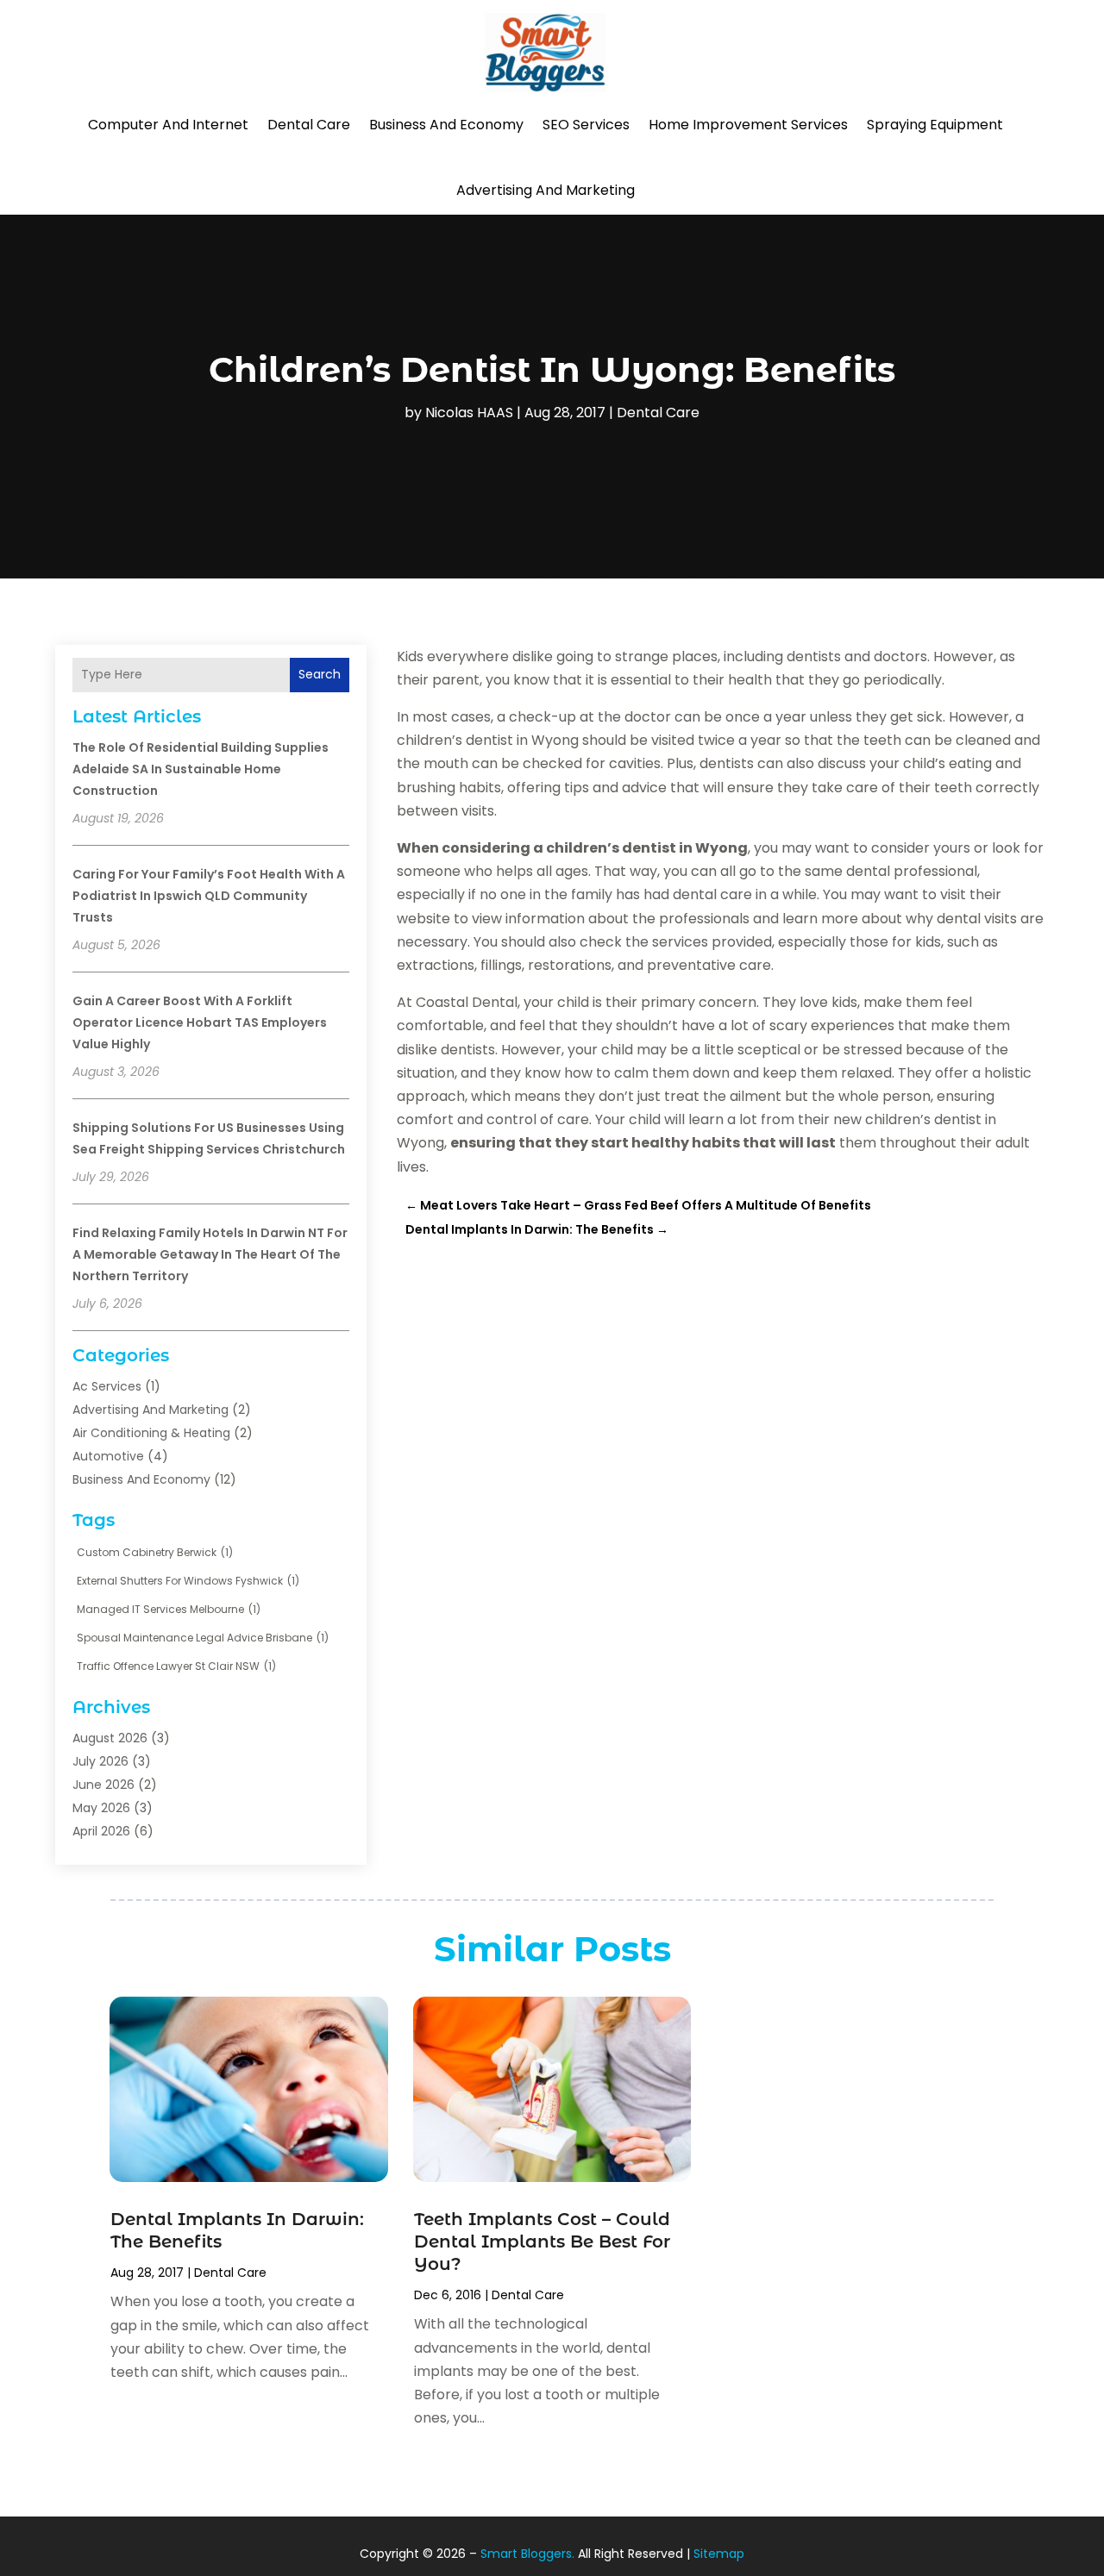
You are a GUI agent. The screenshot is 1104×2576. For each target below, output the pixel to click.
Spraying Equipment (935, 125)
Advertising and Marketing (546, 190)
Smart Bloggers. (527, 2554)
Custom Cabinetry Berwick (155, 1552)
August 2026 (110, 1738)
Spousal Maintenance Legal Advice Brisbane (203, 1638)
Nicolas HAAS (469, 413)
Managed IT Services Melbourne (169, 1609)
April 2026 (101, 1831)
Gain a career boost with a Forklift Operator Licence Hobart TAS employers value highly (200, 1022)
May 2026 (101, 1808)
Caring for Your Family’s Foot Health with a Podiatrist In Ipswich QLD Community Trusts (209, 896)
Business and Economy (446, 125)
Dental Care (309, 125)
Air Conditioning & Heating (151, 1433)
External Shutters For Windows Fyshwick (188, 1581)
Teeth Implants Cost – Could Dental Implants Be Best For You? (542, 2241)
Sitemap (719, 2554)
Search (320, 674)
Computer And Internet (168, 125)
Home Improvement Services (748, 125)
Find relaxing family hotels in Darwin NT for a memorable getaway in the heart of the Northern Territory (210, 1254)
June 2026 (103, 1785)
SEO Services (586, 125)
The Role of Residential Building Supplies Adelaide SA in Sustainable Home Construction (201, 769)
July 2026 (100, 1761)
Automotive (108, 1456)
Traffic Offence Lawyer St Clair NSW (176, 1666)
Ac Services (107, 1386)
